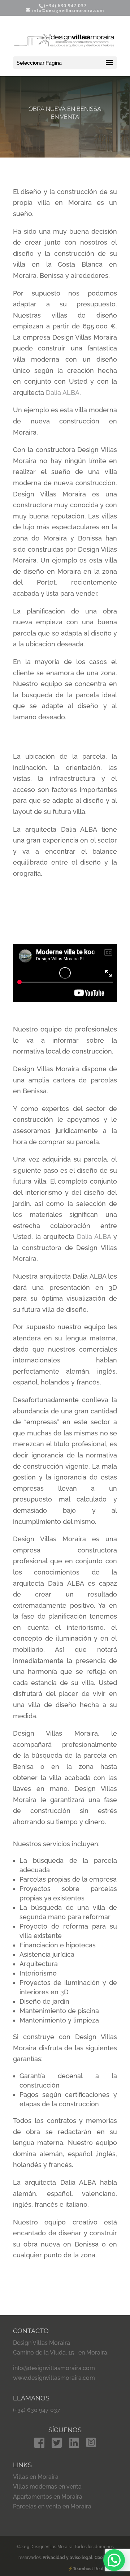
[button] (114, 2560)
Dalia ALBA (63, 393)
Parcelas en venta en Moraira (52, 2506)
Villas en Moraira (36, 2477)
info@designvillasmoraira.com (54, 2368)
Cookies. (103, 2558)
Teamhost (83, 2569)
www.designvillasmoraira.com (54, 2378)
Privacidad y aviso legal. (69, 2558)
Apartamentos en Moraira (48, 2497)
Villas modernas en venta (47, 2487)
